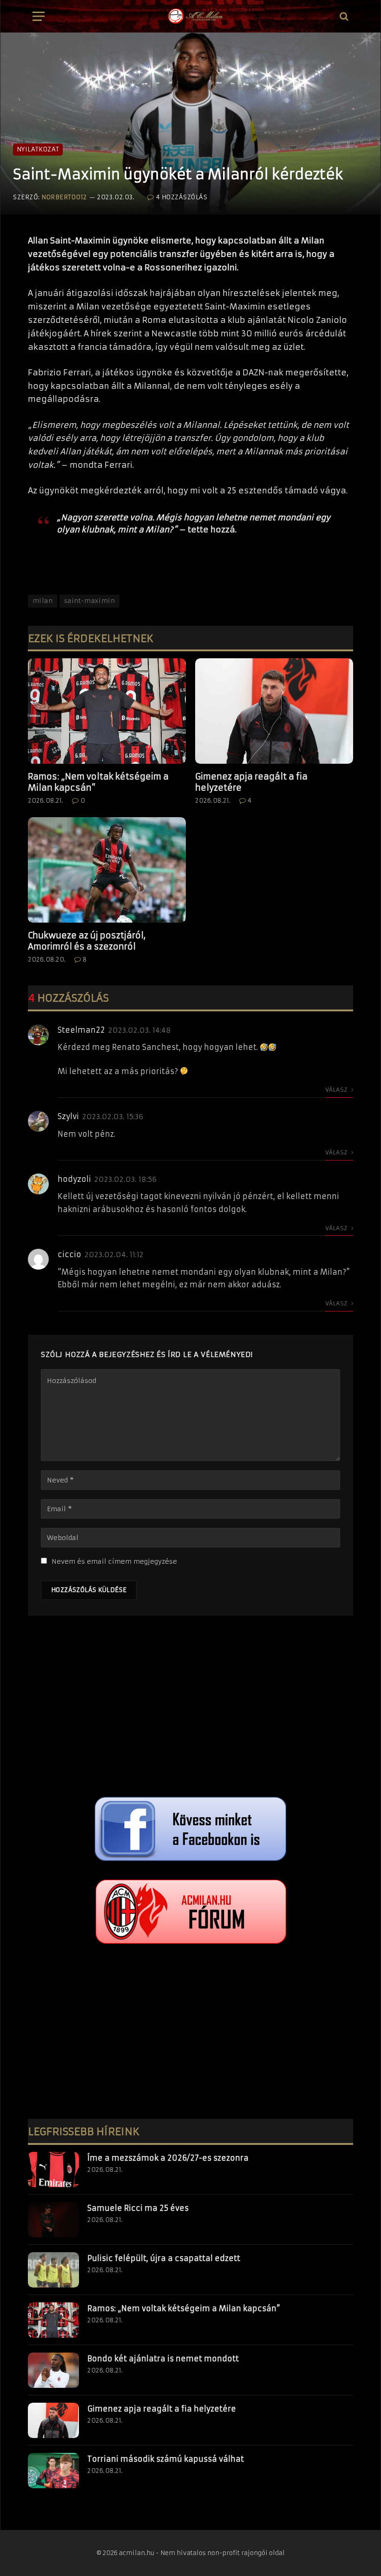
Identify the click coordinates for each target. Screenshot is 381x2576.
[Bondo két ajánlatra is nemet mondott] (53, 2370)
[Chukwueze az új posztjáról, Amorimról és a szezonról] (107, 870)
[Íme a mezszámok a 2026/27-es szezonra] (53, 2170)
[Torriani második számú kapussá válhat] (53, 2471)
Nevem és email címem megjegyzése (114, 1561)
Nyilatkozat (38, 149)
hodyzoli (74, 1179)
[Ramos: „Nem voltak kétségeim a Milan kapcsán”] (107, 711)
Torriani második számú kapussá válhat (166, 2459)
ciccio (69, 1254)
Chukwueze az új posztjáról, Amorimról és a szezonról (87, 941)
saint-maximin (89, 601)
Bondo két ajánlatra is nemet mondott (163, 2359)
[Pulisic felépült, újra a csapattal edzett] (53, 2270)
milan (43, 601)
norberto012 (64, 197)
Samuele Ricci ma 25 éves (138, 2208)
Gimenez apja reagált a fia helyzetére (251, 782)
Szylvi (68, 1116)
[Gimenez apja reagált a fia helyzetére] (274, 711)
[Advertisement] (190, 1709)
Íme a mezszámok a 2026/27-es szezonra (168, 2158)
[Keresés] (343, 16)
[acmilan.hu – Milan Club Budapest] (195, 16)
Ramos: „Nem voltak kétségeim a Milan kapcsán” (98, 782)
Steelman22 (81, 1030)
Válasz (337, 1090)
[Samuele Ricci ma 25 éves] (53, 2220)
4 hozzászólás (182, 197)
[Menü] (39, 16)
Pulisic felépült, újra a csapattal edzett (164, 2258)
